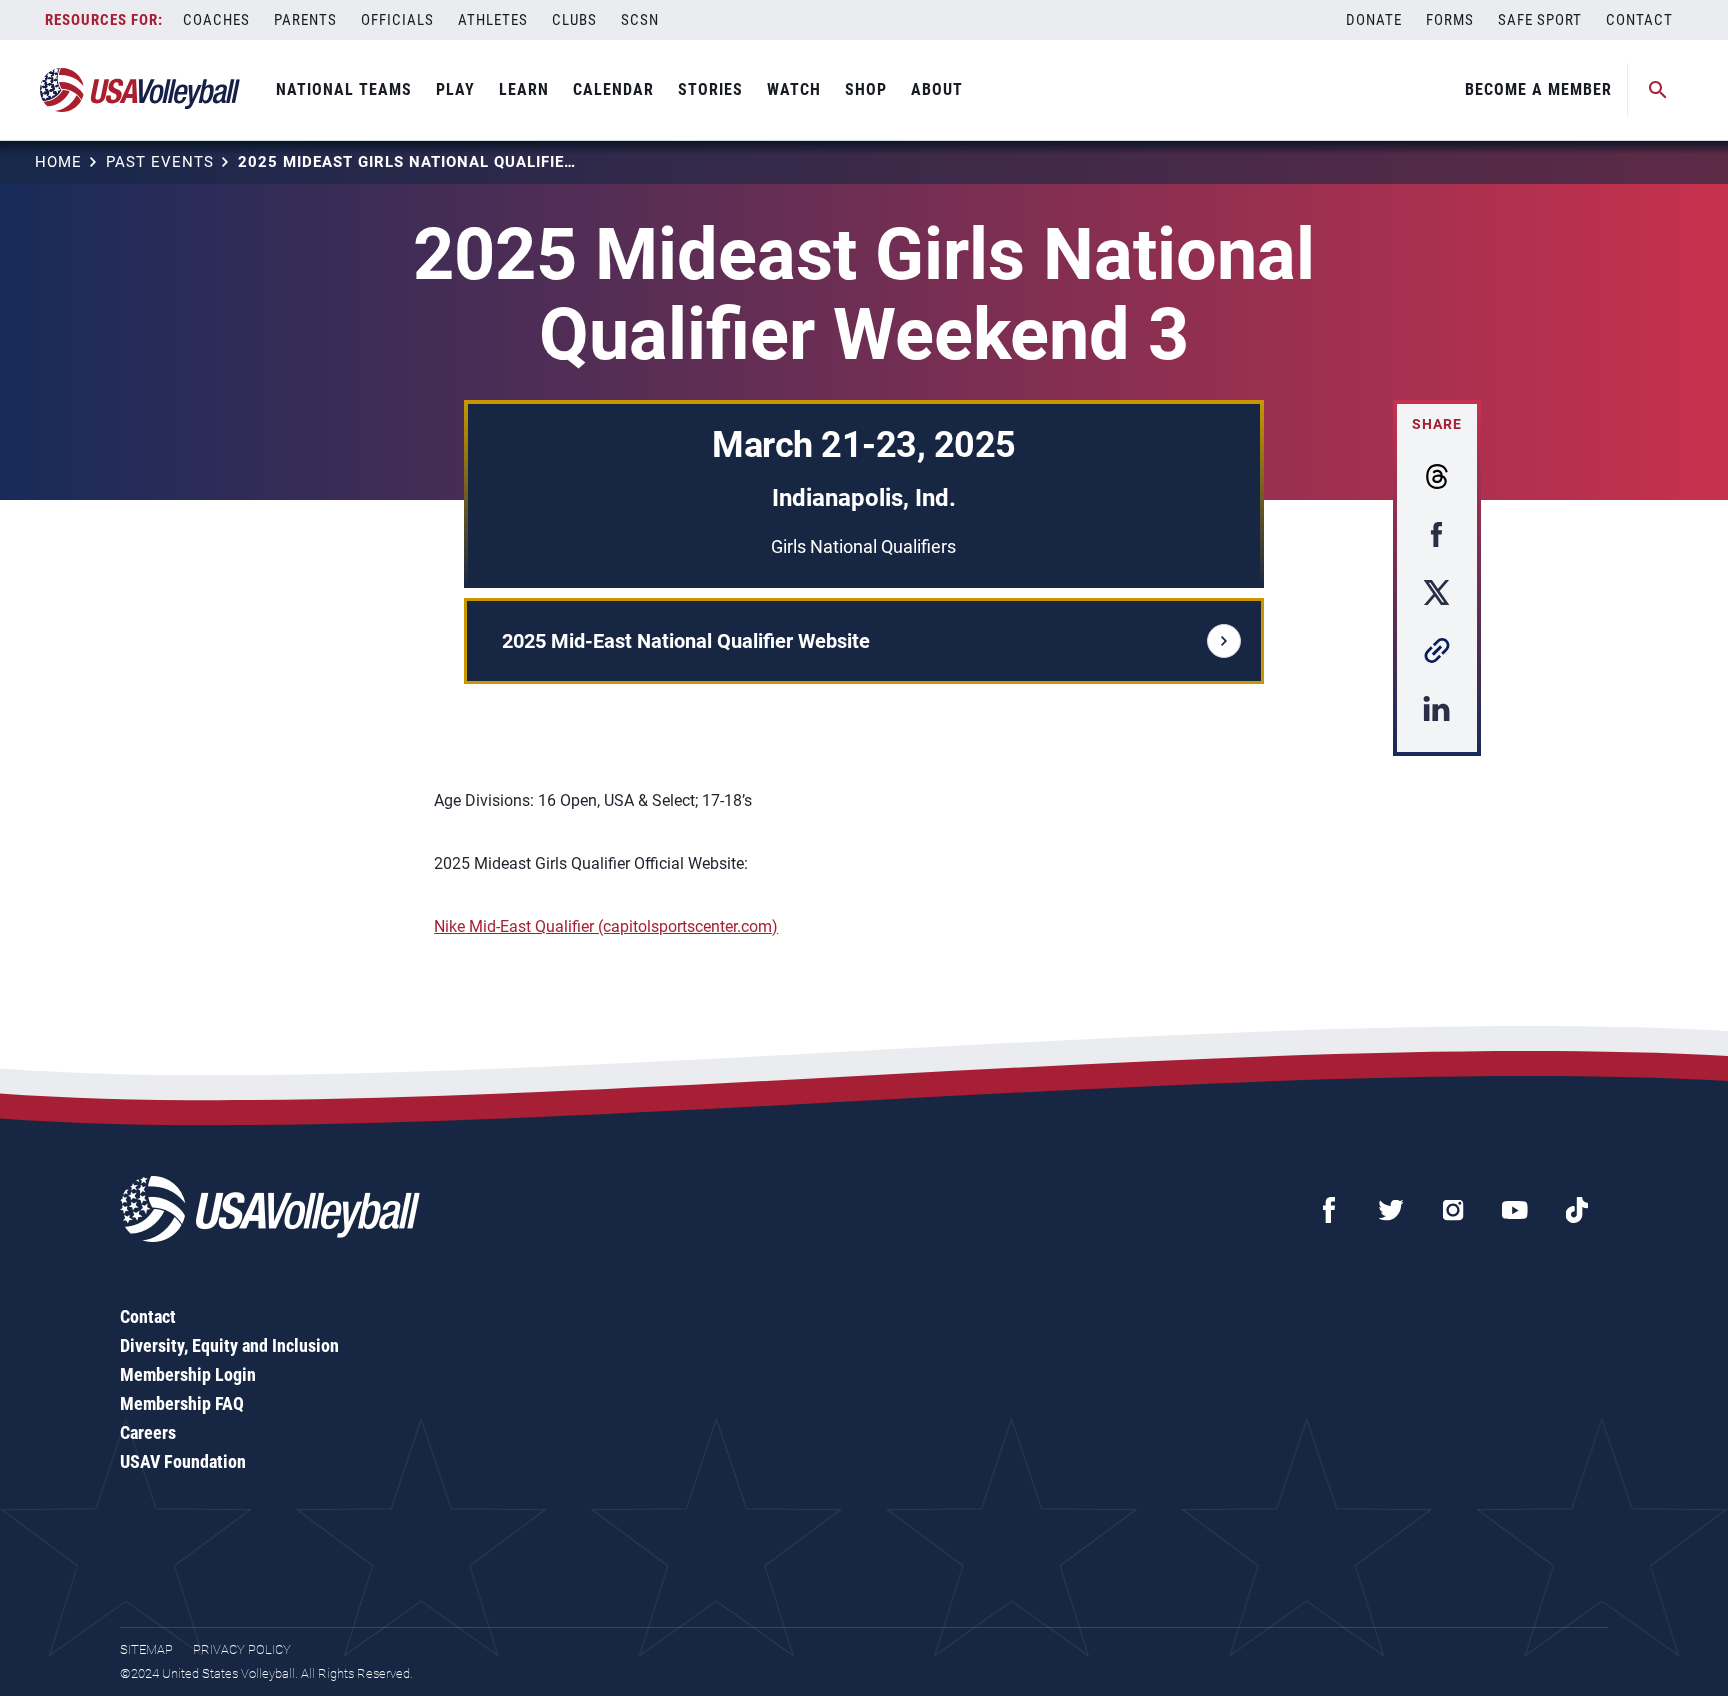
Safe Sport (1540, 20)
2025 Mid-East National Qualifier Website (686, 641)
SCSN (640, 20)
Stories (710, 89)
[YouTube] (1515, 1210)
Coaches (216, 20)
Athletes (493, 20)
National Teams (344, 89)
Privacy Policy (242, 1649)
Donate (1374, 20)
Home (58, 162)
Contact (1639, 20)
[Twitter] (1391, 1210)
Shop (866, 89)
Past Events (160, 162)
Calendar (613, 89)
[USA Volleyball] (140, 90)
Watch (794, 89)
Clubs (574, 20)
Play (455, 89)
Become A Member (1538, 89)
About (937, 89)
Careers (148, 1432)
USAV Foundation (183, 1461)
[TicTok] (1577, 1210)
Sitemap (146, 1649)
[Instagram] (1453, 1210)
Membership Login (188, 1374)
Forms (1450, 20)
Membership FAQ (182, 1403)
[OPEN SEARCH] (1658, 90)
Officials (397, 20)
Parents (305, 20)
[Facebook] (1329, 1210)
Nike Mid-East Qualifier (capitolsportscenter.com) (606, 926)
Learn (524, 89)
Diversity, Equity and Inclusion (229, 1345)
